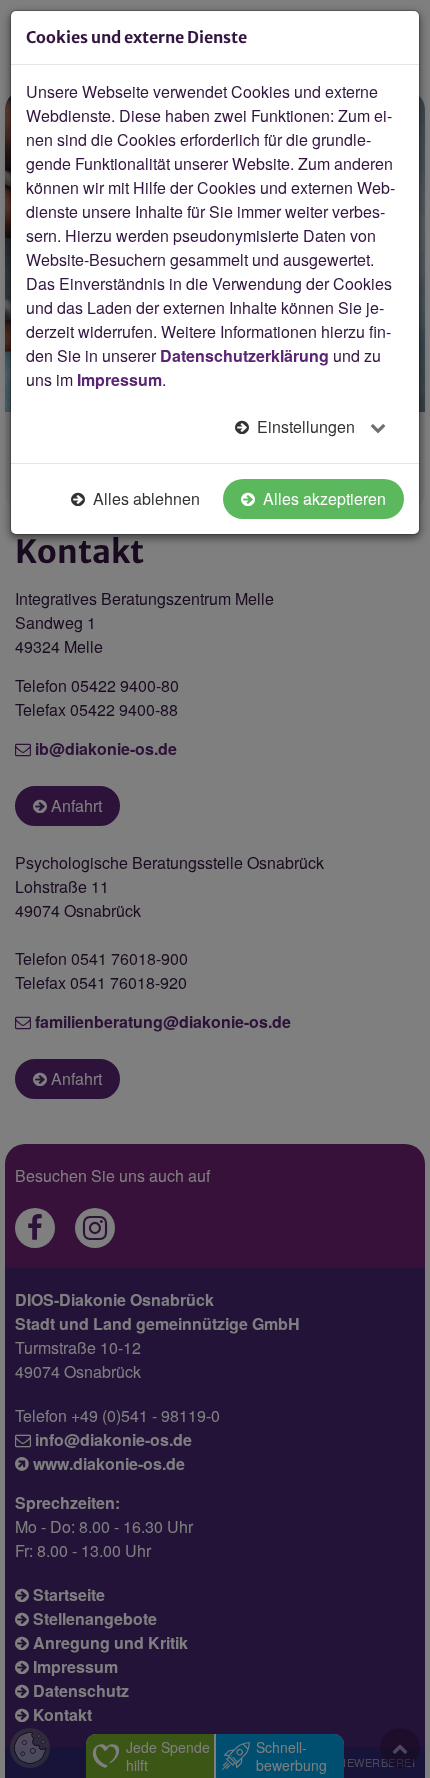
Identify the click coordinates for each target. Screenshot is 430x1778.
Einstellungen (306, 426)
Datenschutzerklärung (244, 355)
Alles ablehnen (144, 498)
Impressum (119, 379)
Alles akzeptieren (322, 498)
